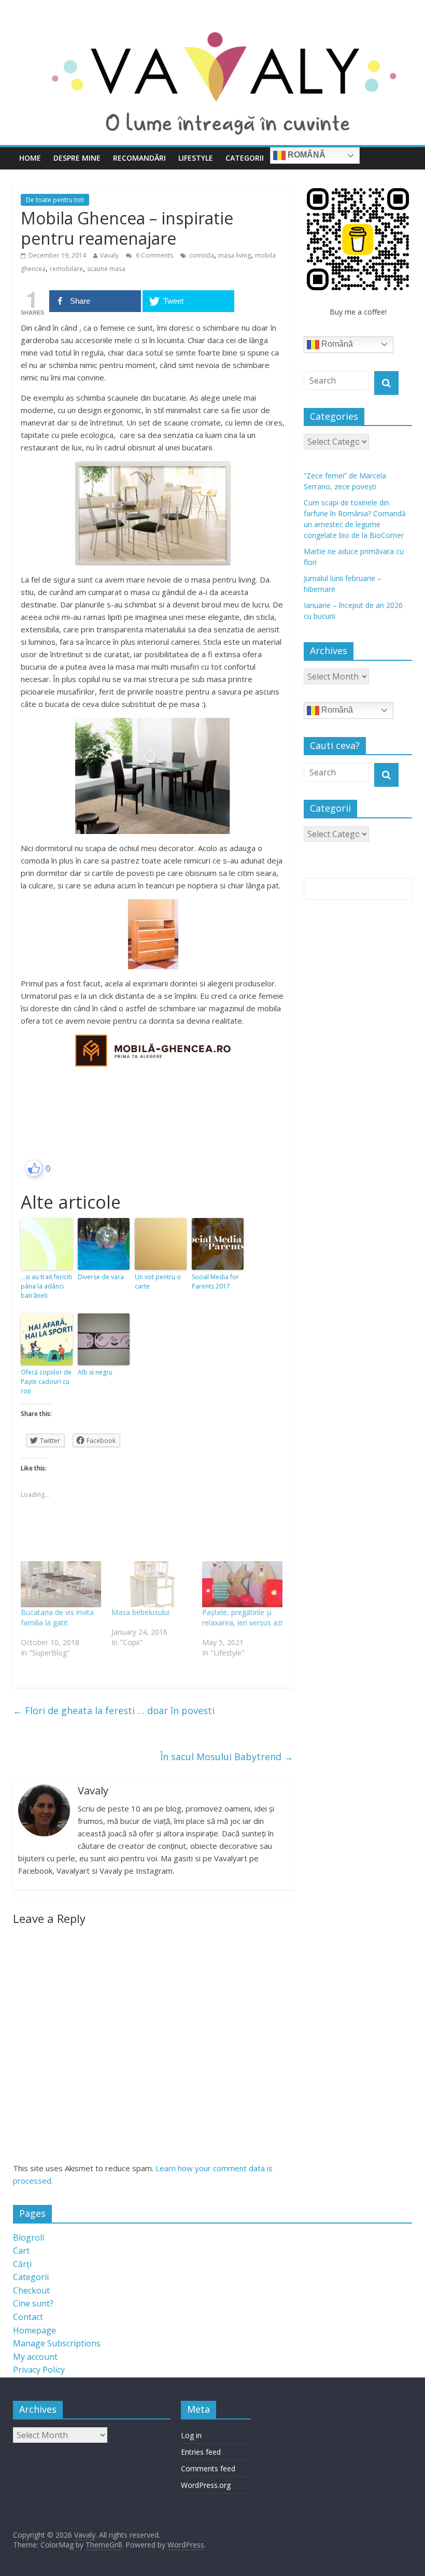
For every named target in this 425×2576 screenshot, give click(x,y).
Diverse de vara (101, 1277)
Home (30, 158)
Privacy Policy (39, 2370)
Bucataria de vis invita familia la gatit (57, 1617)
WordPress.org (206, 2485)
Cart (21, 2251)
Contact (28, 2317)
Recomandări (139, 158)
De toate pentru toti (55, 200)
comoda (202, 255)
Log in (191, 2435)
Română (306, 155)
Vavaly (109, 255)
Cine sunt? (33, 2303)
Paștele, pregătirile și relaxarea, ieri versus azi (242, 1617)
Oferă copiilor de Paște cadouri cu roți (46, 1382)
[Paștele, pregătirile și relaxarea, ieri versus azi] (242, 1584)
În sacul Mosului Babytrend (227, 1757)
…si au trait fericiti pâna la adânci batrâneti (46, 1286)
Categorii (245, 158)
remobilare (66, 269)
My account (35, 2357)
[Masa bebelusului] (152, 1584)
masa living (235, 255)
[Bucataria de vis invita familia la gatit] (61, 1584)
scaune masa (106, 269)
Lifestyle (196, 158)
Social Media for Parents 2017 (215, 1282)
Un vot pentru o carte (158, 1282)
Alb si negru (95, 1372)
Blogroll (29, 2238)
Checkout (31, 2290)
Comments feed (208, 2468)
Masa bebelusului (140, 1612)
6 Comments (154, 255)
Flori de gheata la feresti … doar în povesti (114, 1710)
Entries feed (201, 2452)
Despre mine (77, 158)
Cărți (22, 2264)
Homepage (34, 2330)
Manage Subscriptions (57, 2343)
